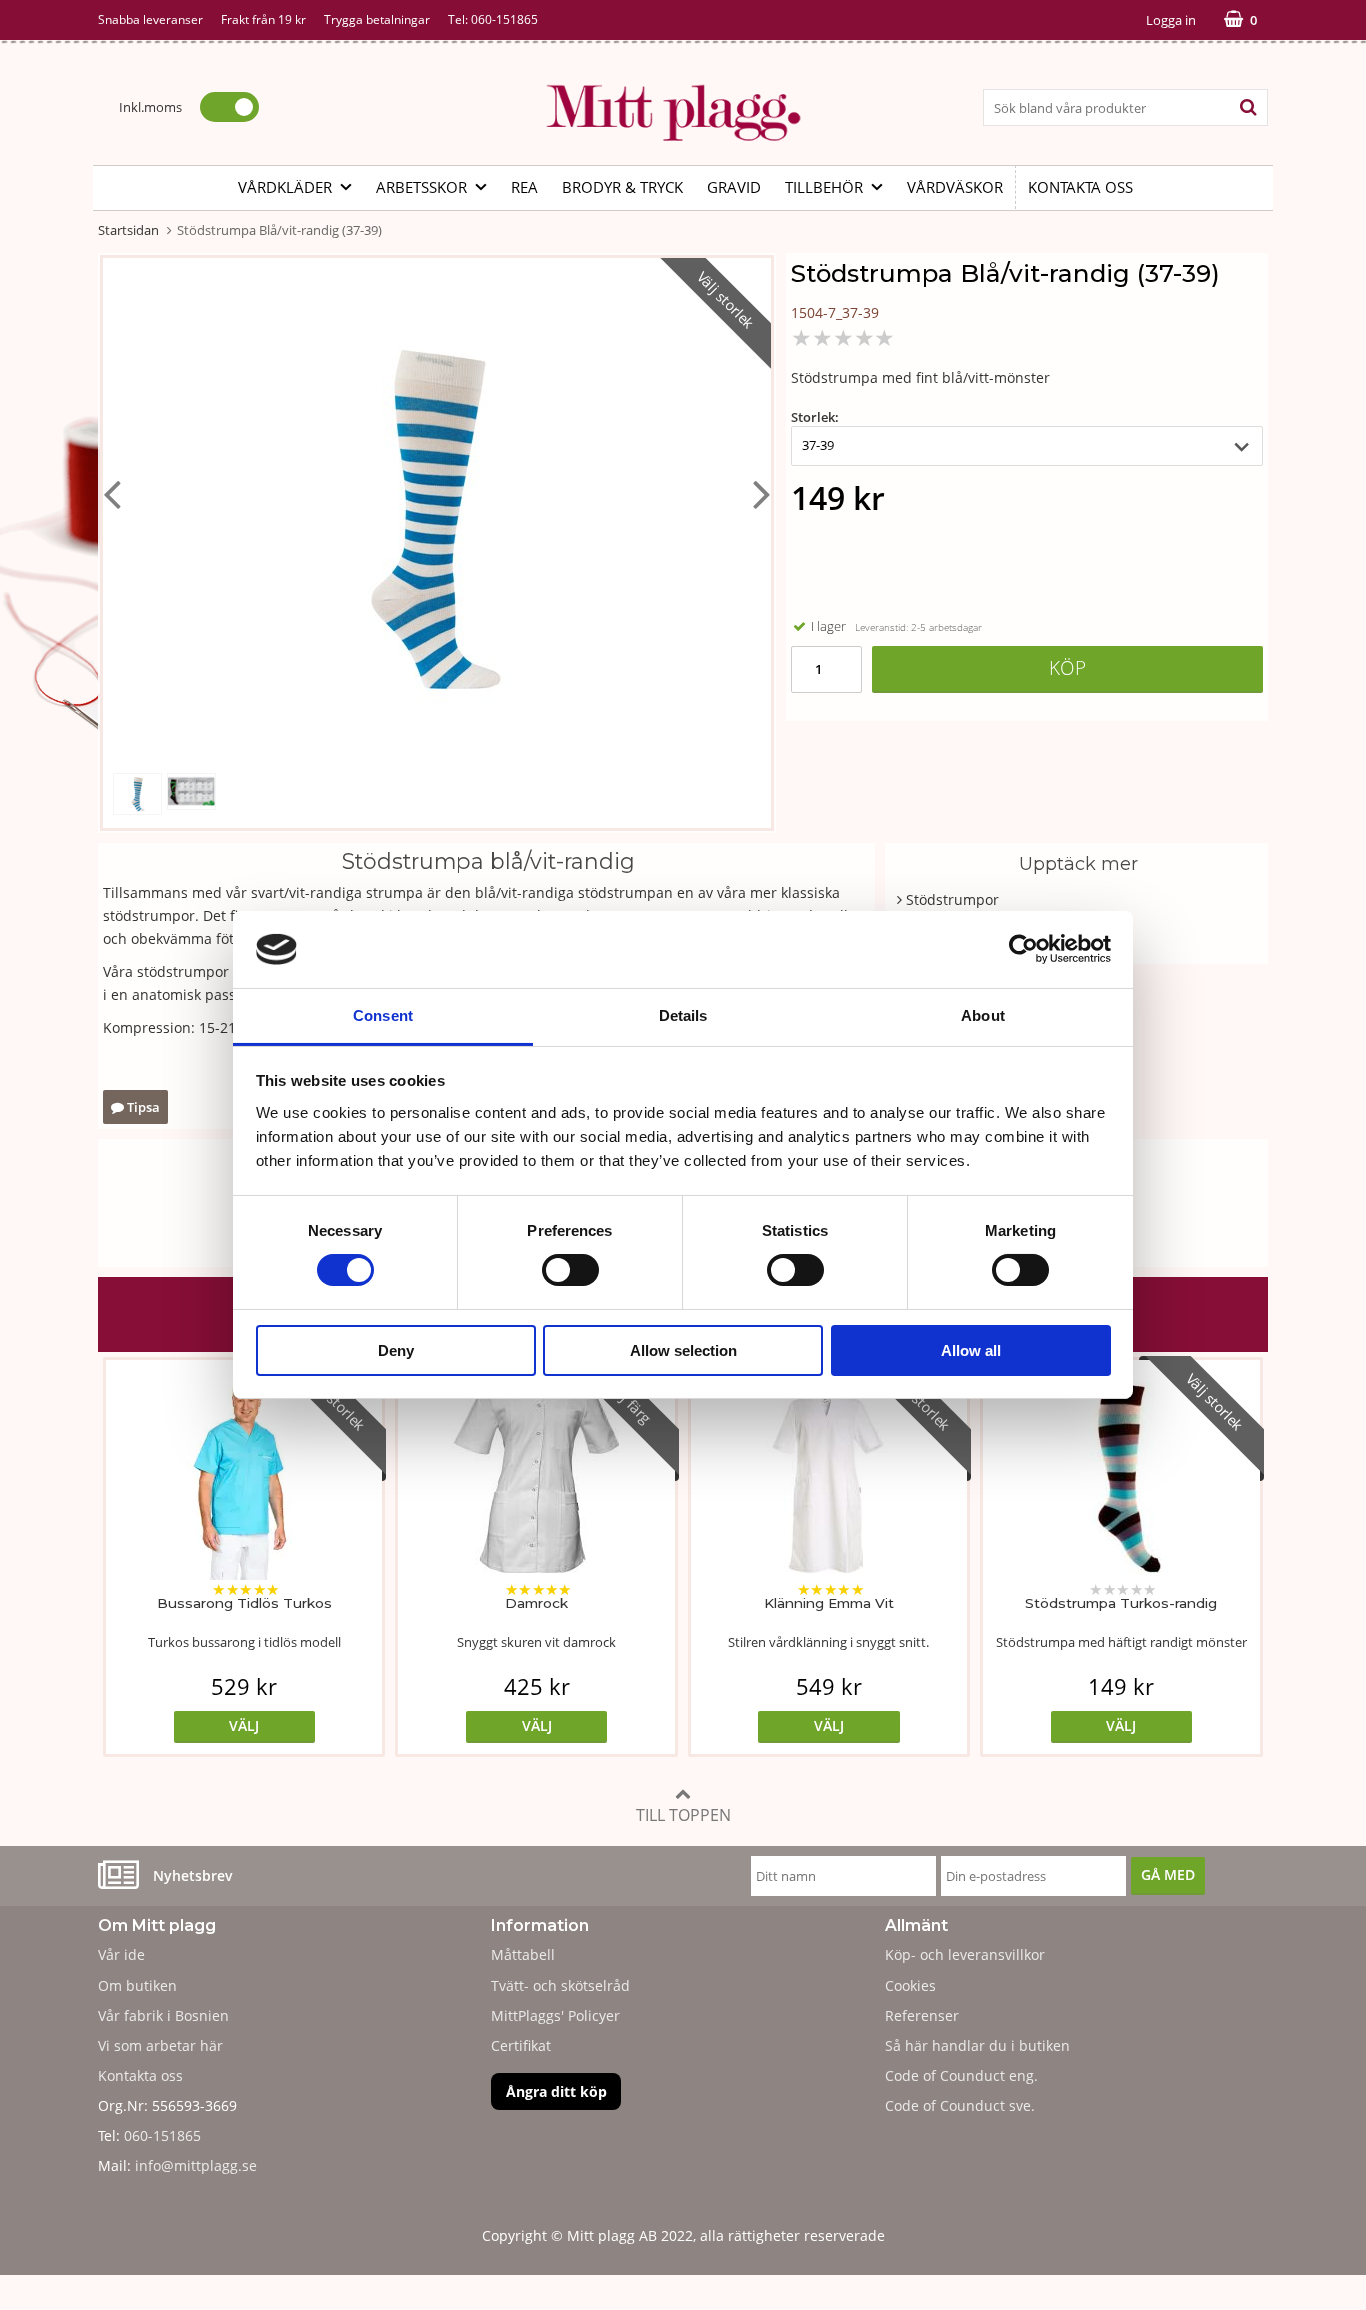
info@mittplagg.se (196, 2165)
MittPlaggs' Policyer (555, 2015)
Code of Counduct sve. (960, 2105)
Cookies (910, 1985)
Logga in (1171, 20)
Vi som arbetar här (160, 2045)
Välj (244, 1725)
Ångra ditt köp (556, 2091)
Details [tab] (683, 1015)
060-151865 (504, 19)
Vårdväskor (955, 187)
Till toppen (683, 1815)
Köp (1067, 667)
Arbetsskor (421, 187)
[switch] (570, 1270)
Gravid (734, 187)
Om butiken (137, 1985)
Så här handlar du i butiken (977, 2045)
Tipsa (142, 1107)
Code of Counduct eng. (961, 2075)
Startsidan (128, 230)
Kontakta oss (1080, 187)
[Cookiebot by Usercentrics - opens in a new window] (1023, 949)
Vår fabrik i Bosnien (163, 2015)
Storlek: (815, 417)
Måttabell (523, 1954)
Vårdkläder (285, 187)
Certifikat (521, 2045)
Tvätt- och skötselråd (560, 1985)
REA (524, 187)
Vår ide (121, 1954)
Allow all (971, 1350)
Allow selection (683, 1350)
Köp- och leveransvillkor (965, 1954)
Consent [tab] (383, 1015)
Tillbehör (824, 187)
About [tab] (983, 1015)
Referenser (922, 2015)
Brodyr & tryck (622, 187)
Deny (396, 1350)
